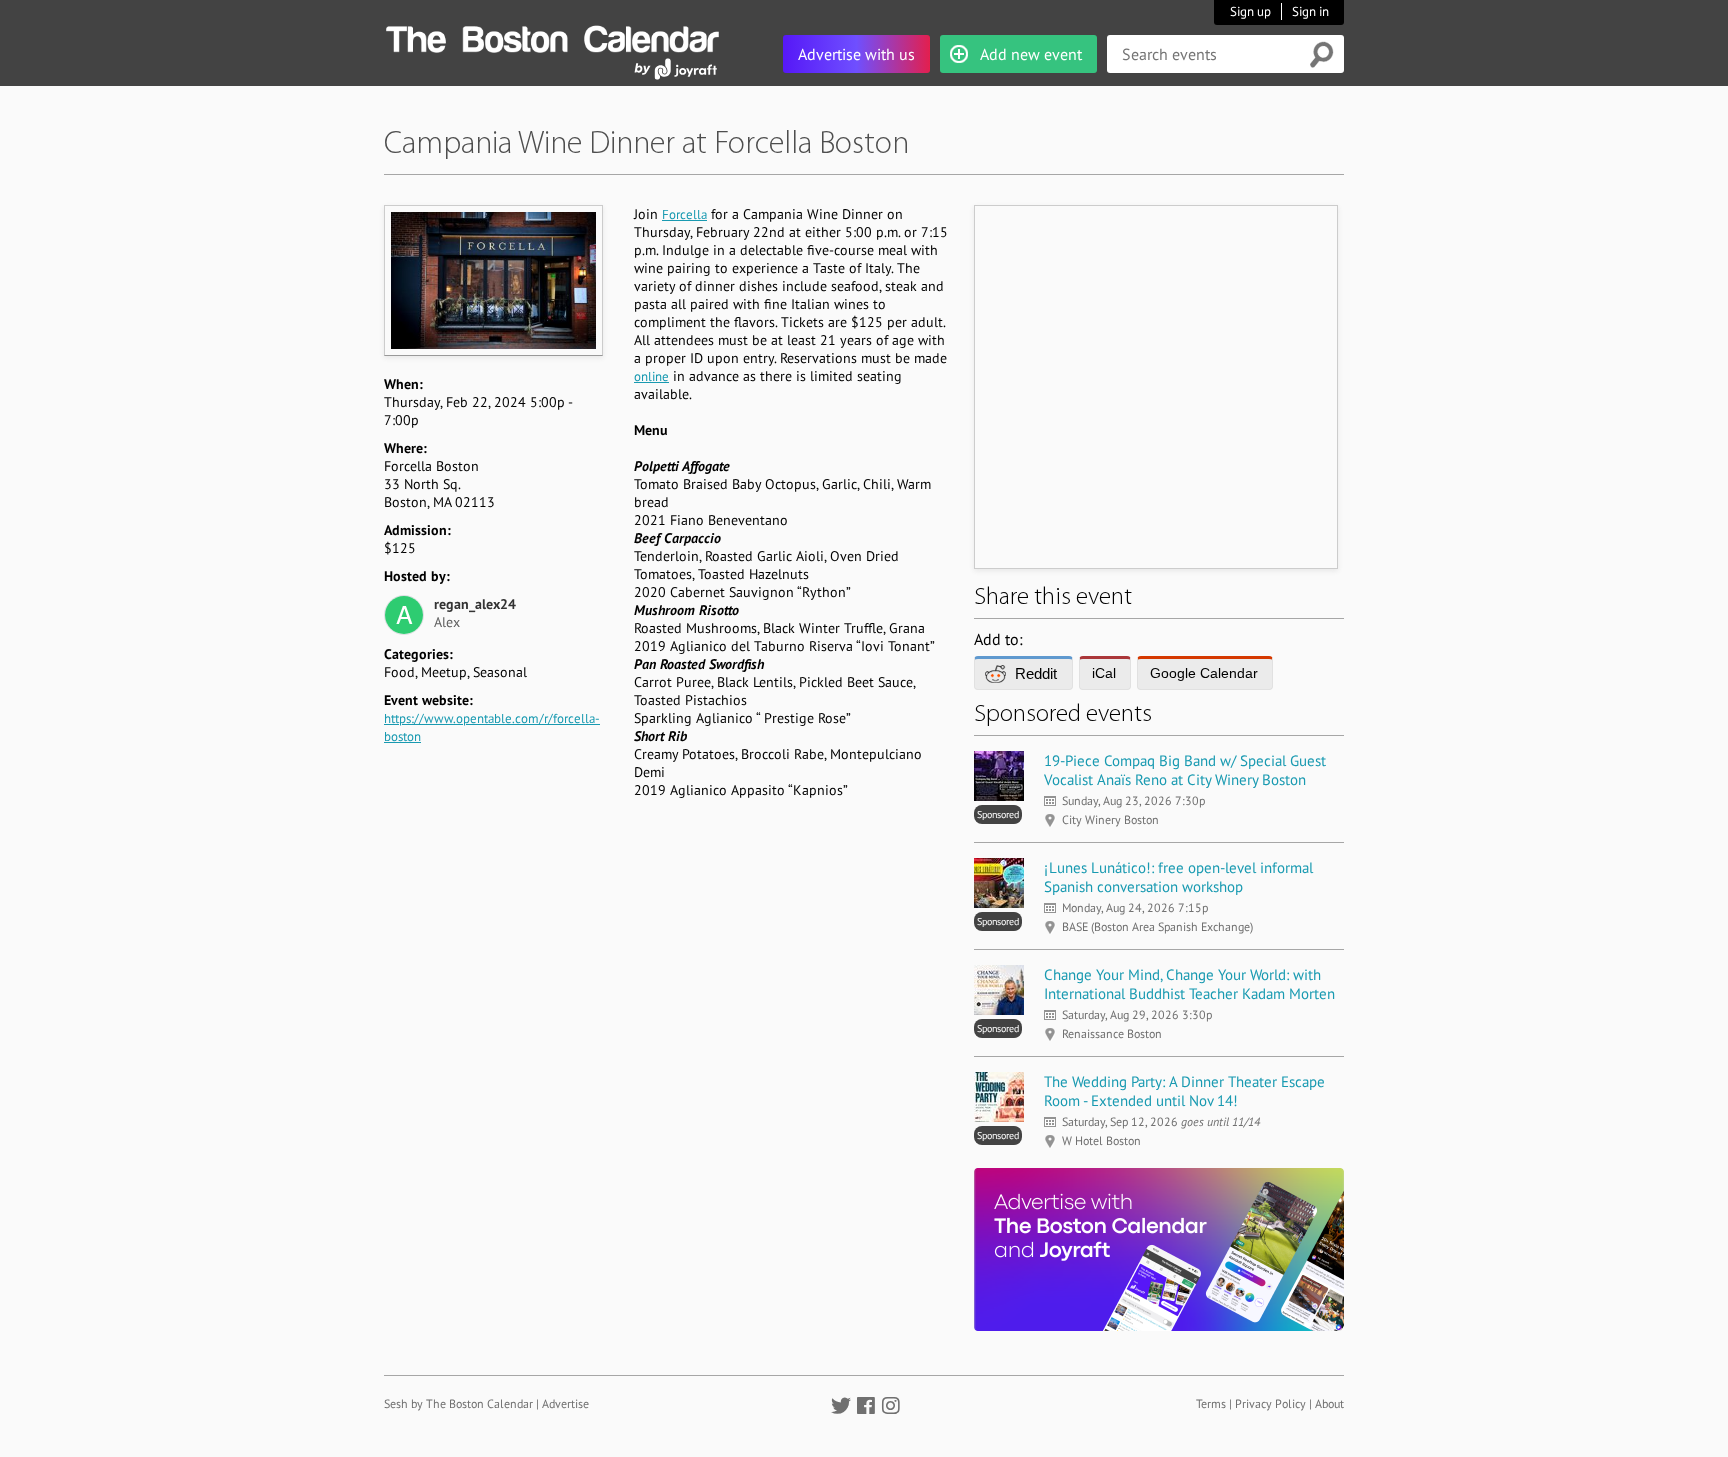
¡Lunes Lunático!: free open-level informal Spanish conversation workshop (1178, 877)
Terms (1211, 1403)
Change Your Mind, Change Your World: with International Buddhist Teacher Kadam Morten (1189, 984)
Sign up (1250, 11)
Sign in (1310, 11)
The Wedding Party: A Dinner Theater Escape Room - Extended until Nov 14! (1184, 1091)
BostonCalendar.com (552, 36)
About (1329, 1403)
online (651, 376)
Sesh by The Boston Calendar (458, 1403)
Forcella (684, 214)
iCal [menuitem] (1104, 673)
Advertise (565, 1403)
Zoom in (492, 280)
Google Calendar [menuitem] (1204, 673)
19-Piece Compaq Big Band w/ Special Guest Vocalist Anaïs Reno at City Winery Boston (1185, 770)
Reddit (1036, 673)
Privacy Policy (1270, 1403)
